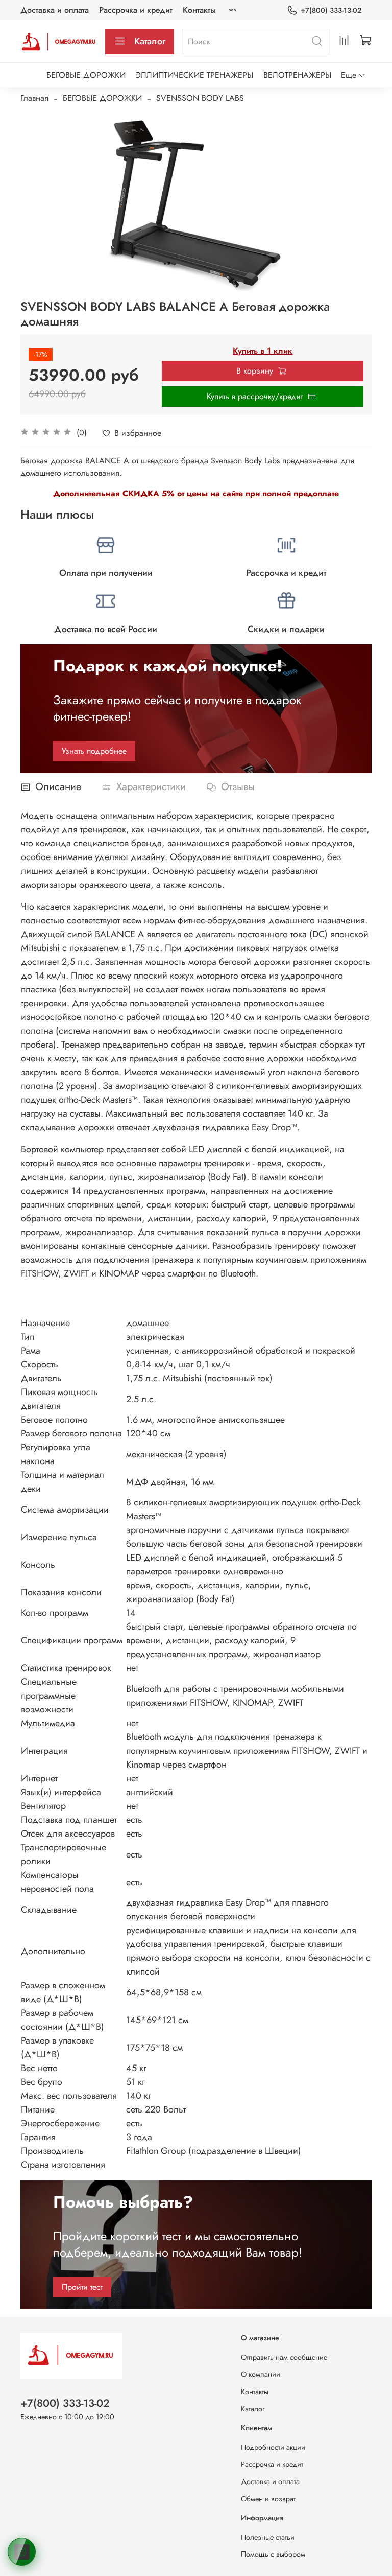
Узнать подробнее (94, 751)
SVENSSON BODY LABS (200, 98)
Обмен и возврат (268, 2499)
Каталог (150, 41)
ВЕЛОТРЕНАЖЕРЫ (297, 75)
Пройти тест (82, 2287)
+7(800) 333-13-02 (331, 10)
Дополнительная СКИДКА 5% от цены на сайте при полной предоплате (196, 493)
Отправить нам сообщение (284, 2357)
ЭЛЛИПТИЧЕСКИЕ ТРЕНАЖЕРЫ (194, 75)
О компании (261, 2374)
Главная (34, 98)
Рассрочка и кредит (136, 10)
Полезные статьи (268, 2537)
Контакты (199, 10)
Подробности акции (273, 2447)
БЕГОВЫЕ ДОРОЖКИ (86, 75)
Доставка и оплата (55, 10)
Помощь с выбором (273, 2554)
